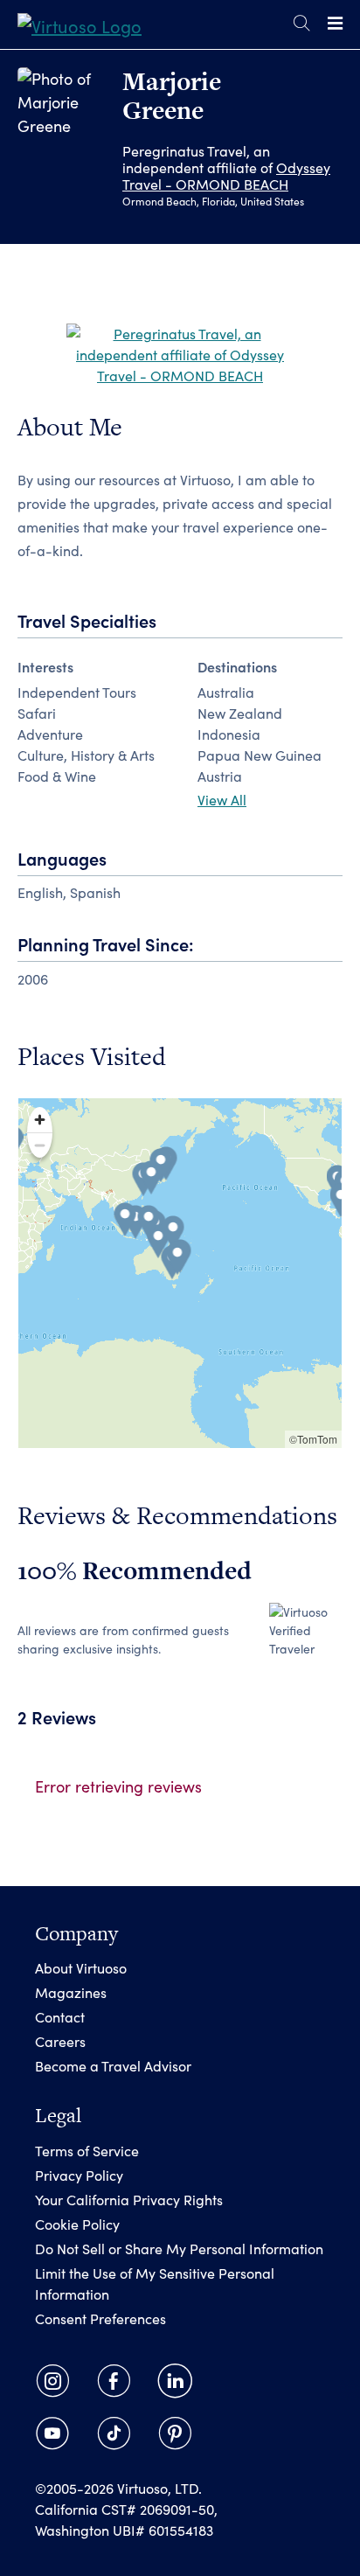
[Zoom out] (40, 1145)
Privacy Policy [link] (79, 2175)
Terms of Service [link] (87, 2151)
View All (222, 800)
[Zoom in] (40, 1120)
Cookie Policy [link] (77, 2224)
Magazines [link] (71, 1992)
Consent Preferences (100, 2318)
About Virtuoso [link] (81, 1968)
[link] (80, 24)
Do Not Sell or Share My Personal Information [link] (179, 2249)
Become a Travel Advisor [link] (113, 2066)
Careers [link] (60, 2041)
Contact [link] (60, 2017)
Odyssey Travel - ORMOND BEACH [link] (226, 176)
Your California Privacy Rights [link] (129, 2200)
